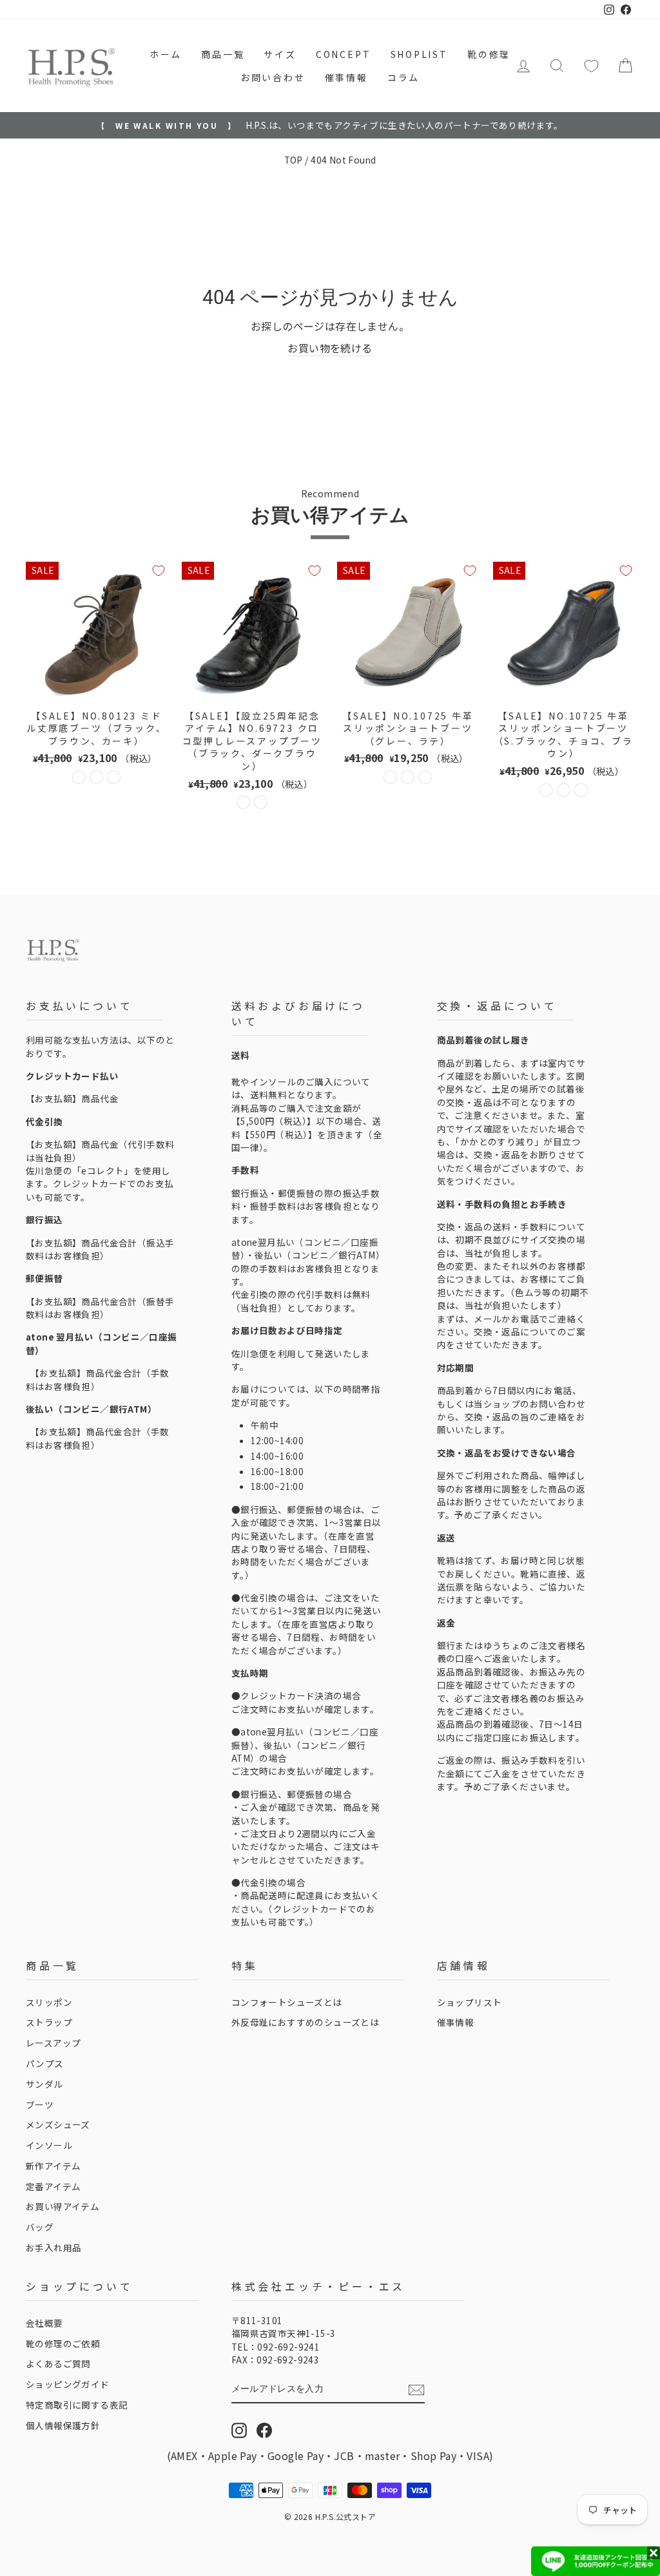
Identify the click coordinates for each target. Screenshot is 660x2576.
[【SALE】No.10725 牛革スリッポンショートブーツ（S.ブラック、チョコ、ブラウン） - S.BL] (546, 790)
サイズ (280, 54)
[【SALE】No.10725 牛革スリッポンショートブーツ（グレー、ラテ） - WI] (425, 777)
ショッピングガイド (68, 2384)
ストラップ (49, 2022)
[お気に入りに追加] (159, 571)
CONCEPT (344, 54)
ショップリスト (470, 2002)
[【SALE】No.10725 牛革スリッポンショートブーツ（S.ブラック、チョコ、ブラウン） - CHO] (564, 790)
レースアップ (53, 2043)
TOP (294, 160)
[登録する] (416, 2390)
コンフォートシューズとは (287, 2002)
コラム (403, 77)
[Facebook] (264, 2430)
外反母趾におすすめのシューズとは (305, 2022)
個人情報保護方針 (63, 2425)
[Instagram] (239, 2430)
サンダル (44, 2084)
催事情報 (346, 77)
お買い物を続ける (330, 348)
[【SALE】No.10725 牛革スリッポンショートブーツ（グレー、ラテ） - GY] (390, 777)
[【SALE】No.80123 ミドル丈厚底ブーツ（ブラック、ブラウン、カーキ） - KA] (114, 777)
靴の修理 (489, 54)
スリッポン (49, 2002)
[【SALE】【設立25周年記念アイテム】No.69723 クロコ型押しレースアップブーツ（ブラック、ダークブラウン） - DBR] (261, 802)
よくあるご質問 (58, 2363)
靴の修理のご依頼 (63, 2343)
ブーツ (40, 2104)
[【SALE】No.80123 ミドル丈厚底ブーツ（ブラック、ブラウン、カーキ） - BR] (96, 777)
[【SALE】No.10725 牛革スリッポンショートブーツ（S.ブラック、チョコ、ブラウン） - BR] (581, 790)
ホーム (166, 54)
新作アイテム (53, 2166)
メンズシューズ (58, 2124)
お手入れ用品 (53, 2247)
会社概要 (44, 2323)
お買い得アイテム (63, 2206)
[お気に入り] (591, 66)
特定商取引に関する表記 (77, 2405)
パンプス (45, 2063)
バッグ (40, 2227)
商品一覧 (223, 54)
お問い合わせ (273, 77)
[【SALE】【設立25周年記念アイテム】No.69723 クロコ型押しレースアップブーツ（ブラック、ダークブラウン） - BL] (243, 802)
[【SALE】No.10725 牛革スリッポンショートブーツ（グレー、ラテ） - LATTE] (408, 777)
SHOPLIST (419, 54)
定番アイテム (53, 2186)
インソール (49, 2145)
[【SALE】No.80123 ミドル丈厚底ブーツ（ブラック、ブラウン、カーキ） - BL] (79, 777)
